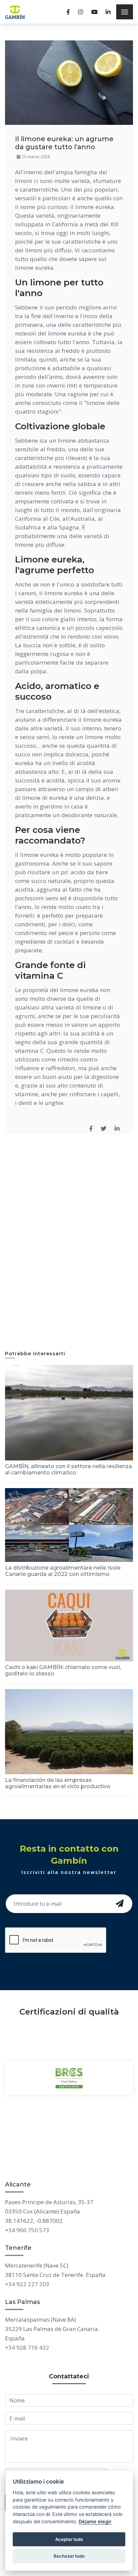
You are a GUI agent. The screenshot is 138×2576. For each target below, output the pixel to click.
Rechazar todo (69, 2556)
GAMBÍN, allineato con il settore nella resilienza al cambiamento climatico (68, 1469)
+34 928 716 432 (27, 2348)
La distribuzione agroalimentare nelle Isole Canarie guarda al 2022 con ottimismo (63, 1571)
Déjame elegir (95, 2521)
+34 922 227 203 (27, 2284)
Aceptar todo (69, 2539)
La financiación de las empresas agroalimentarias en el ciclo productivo (58, 1783)
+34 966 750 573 (27, 2230)
